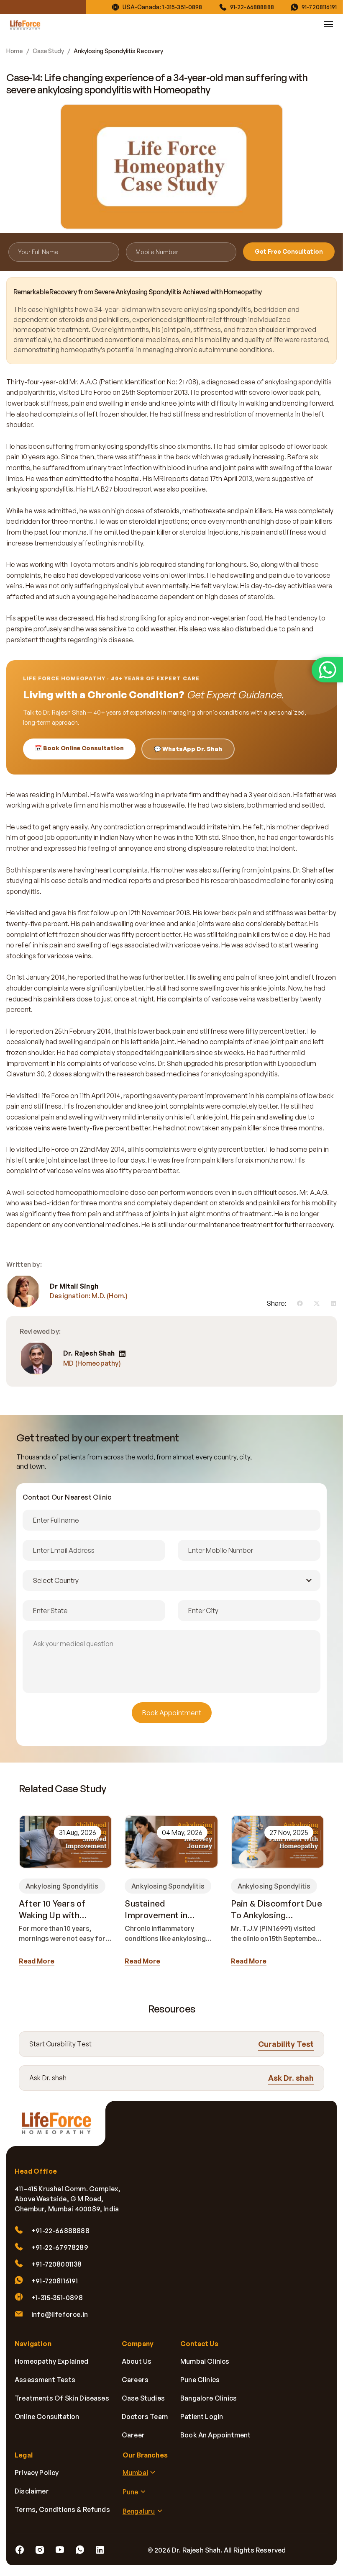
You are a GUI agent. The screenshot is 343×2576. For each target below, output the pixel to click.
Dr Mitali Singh (74, 1286)
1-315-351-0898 (182, 7)
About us (137, 2361)
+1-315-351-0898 (57, 2298)
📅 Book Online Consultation (79, 748)
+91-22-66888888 (60, 2231)
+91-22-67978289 (60, 2247)
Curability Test (286, 2044)
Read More (37, 1961)
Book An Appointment (215, 2435)
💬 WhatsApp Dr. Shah (188, 749)
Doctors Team (145, 2416)
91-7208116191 (319, 7)
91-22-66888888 (252, 7)
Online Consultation (47, 2416)
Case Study (48, 51)
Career (133, 2435)
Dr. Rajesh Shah (89, 1353)
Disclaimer (32, 2491)
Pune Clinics (200, 2380)
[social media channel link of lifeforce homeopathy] (20, 2550)
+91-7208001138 (57, 2264)
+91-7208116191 (55, 2281)
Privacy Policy (37, 2473)
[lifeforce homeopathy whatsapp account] (327, 670)
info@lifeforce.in (60, 2314)
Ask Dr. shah (291, 2078)
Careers (135, 2380)
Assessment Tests (45, 2380)
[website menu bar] (328, 24)
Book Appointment (172, 1713)
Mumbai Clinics (205, 2361)
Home (14, 51)
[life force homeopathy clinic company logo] (61, 2128)
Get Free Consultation (289, 251)
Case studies (143, 2398)
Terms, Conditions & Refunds (62, 2509)
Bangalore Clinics (209, 2398)
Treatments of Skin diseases (62, 2398)
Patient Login (202, 2416)
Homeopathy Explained (52, 2361)
